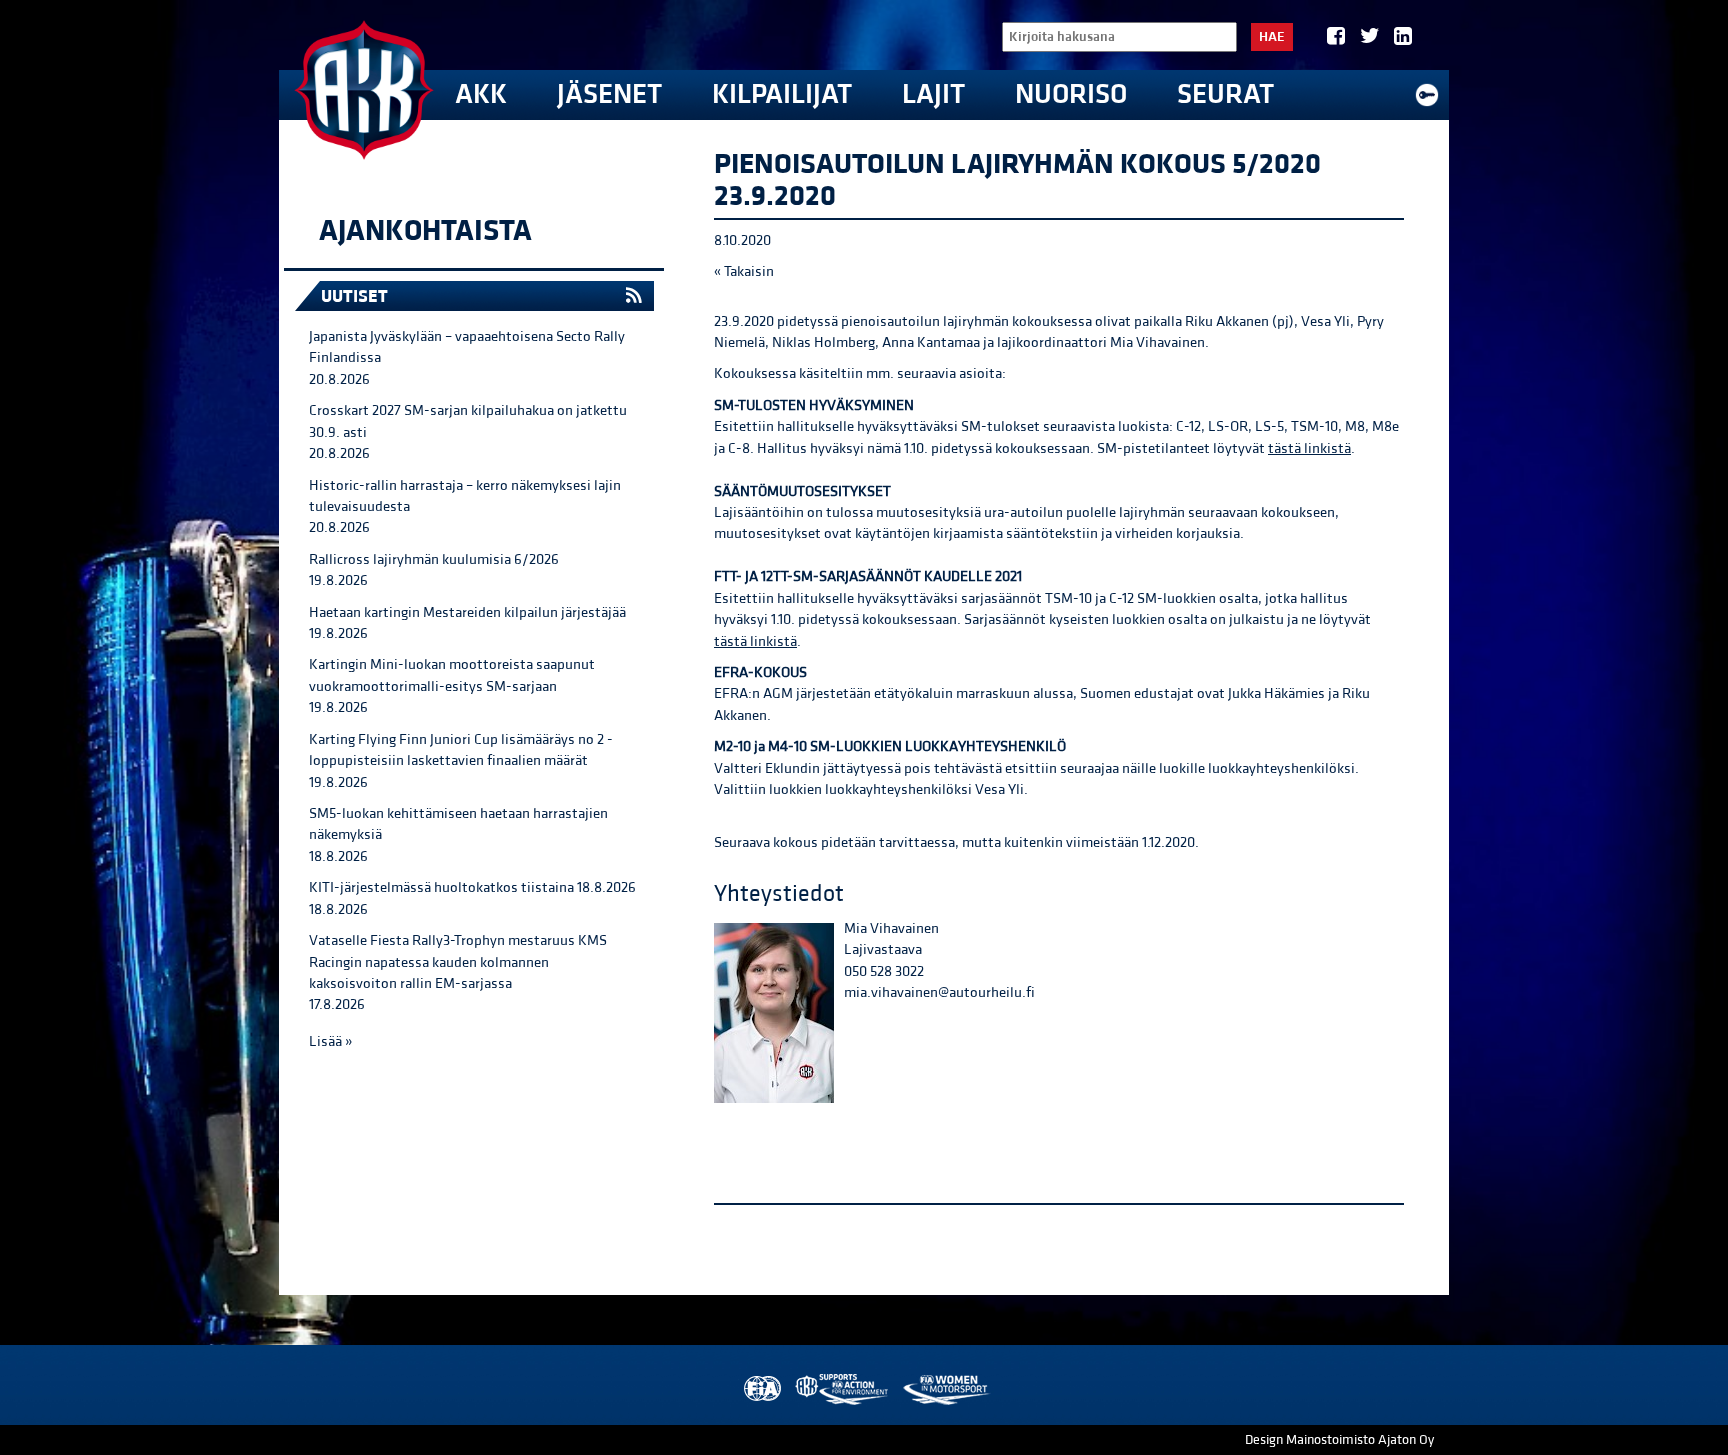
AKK (481, 94)
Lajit (933, 94)
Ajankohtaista (425, 231)
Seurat (1225, 94)
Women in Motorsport (945, 1389)
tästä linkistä (1309, 448)
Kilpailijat (782, 94)
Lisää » (330, 1041)
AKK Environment (843, 1389)
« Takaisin (744, 271)
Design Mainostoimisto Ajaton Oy (1339, 1440)
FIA (760, 1389)
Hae (1272, 37)
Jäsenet (609, 94)
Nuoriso (1071, 94)
